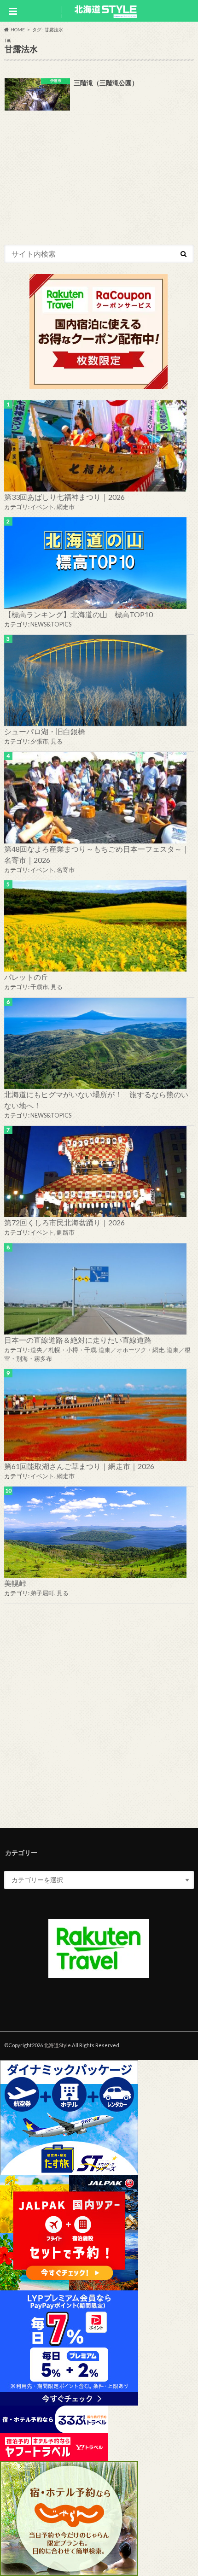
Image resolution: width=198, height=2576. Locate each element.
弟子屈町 (42, 1593)
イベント (42, 507)
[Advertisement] (99, 1714)
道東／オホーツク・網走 (131, 1350)
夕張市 (39, 741)
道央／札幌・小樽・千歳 (63, 1350)
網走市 (66, 507)
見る (57, 741)
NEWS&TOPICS (51, 624)
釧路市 (66, 1232)
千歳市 (39, 987)
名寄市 (66, 870)
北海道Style (57, 2045)
